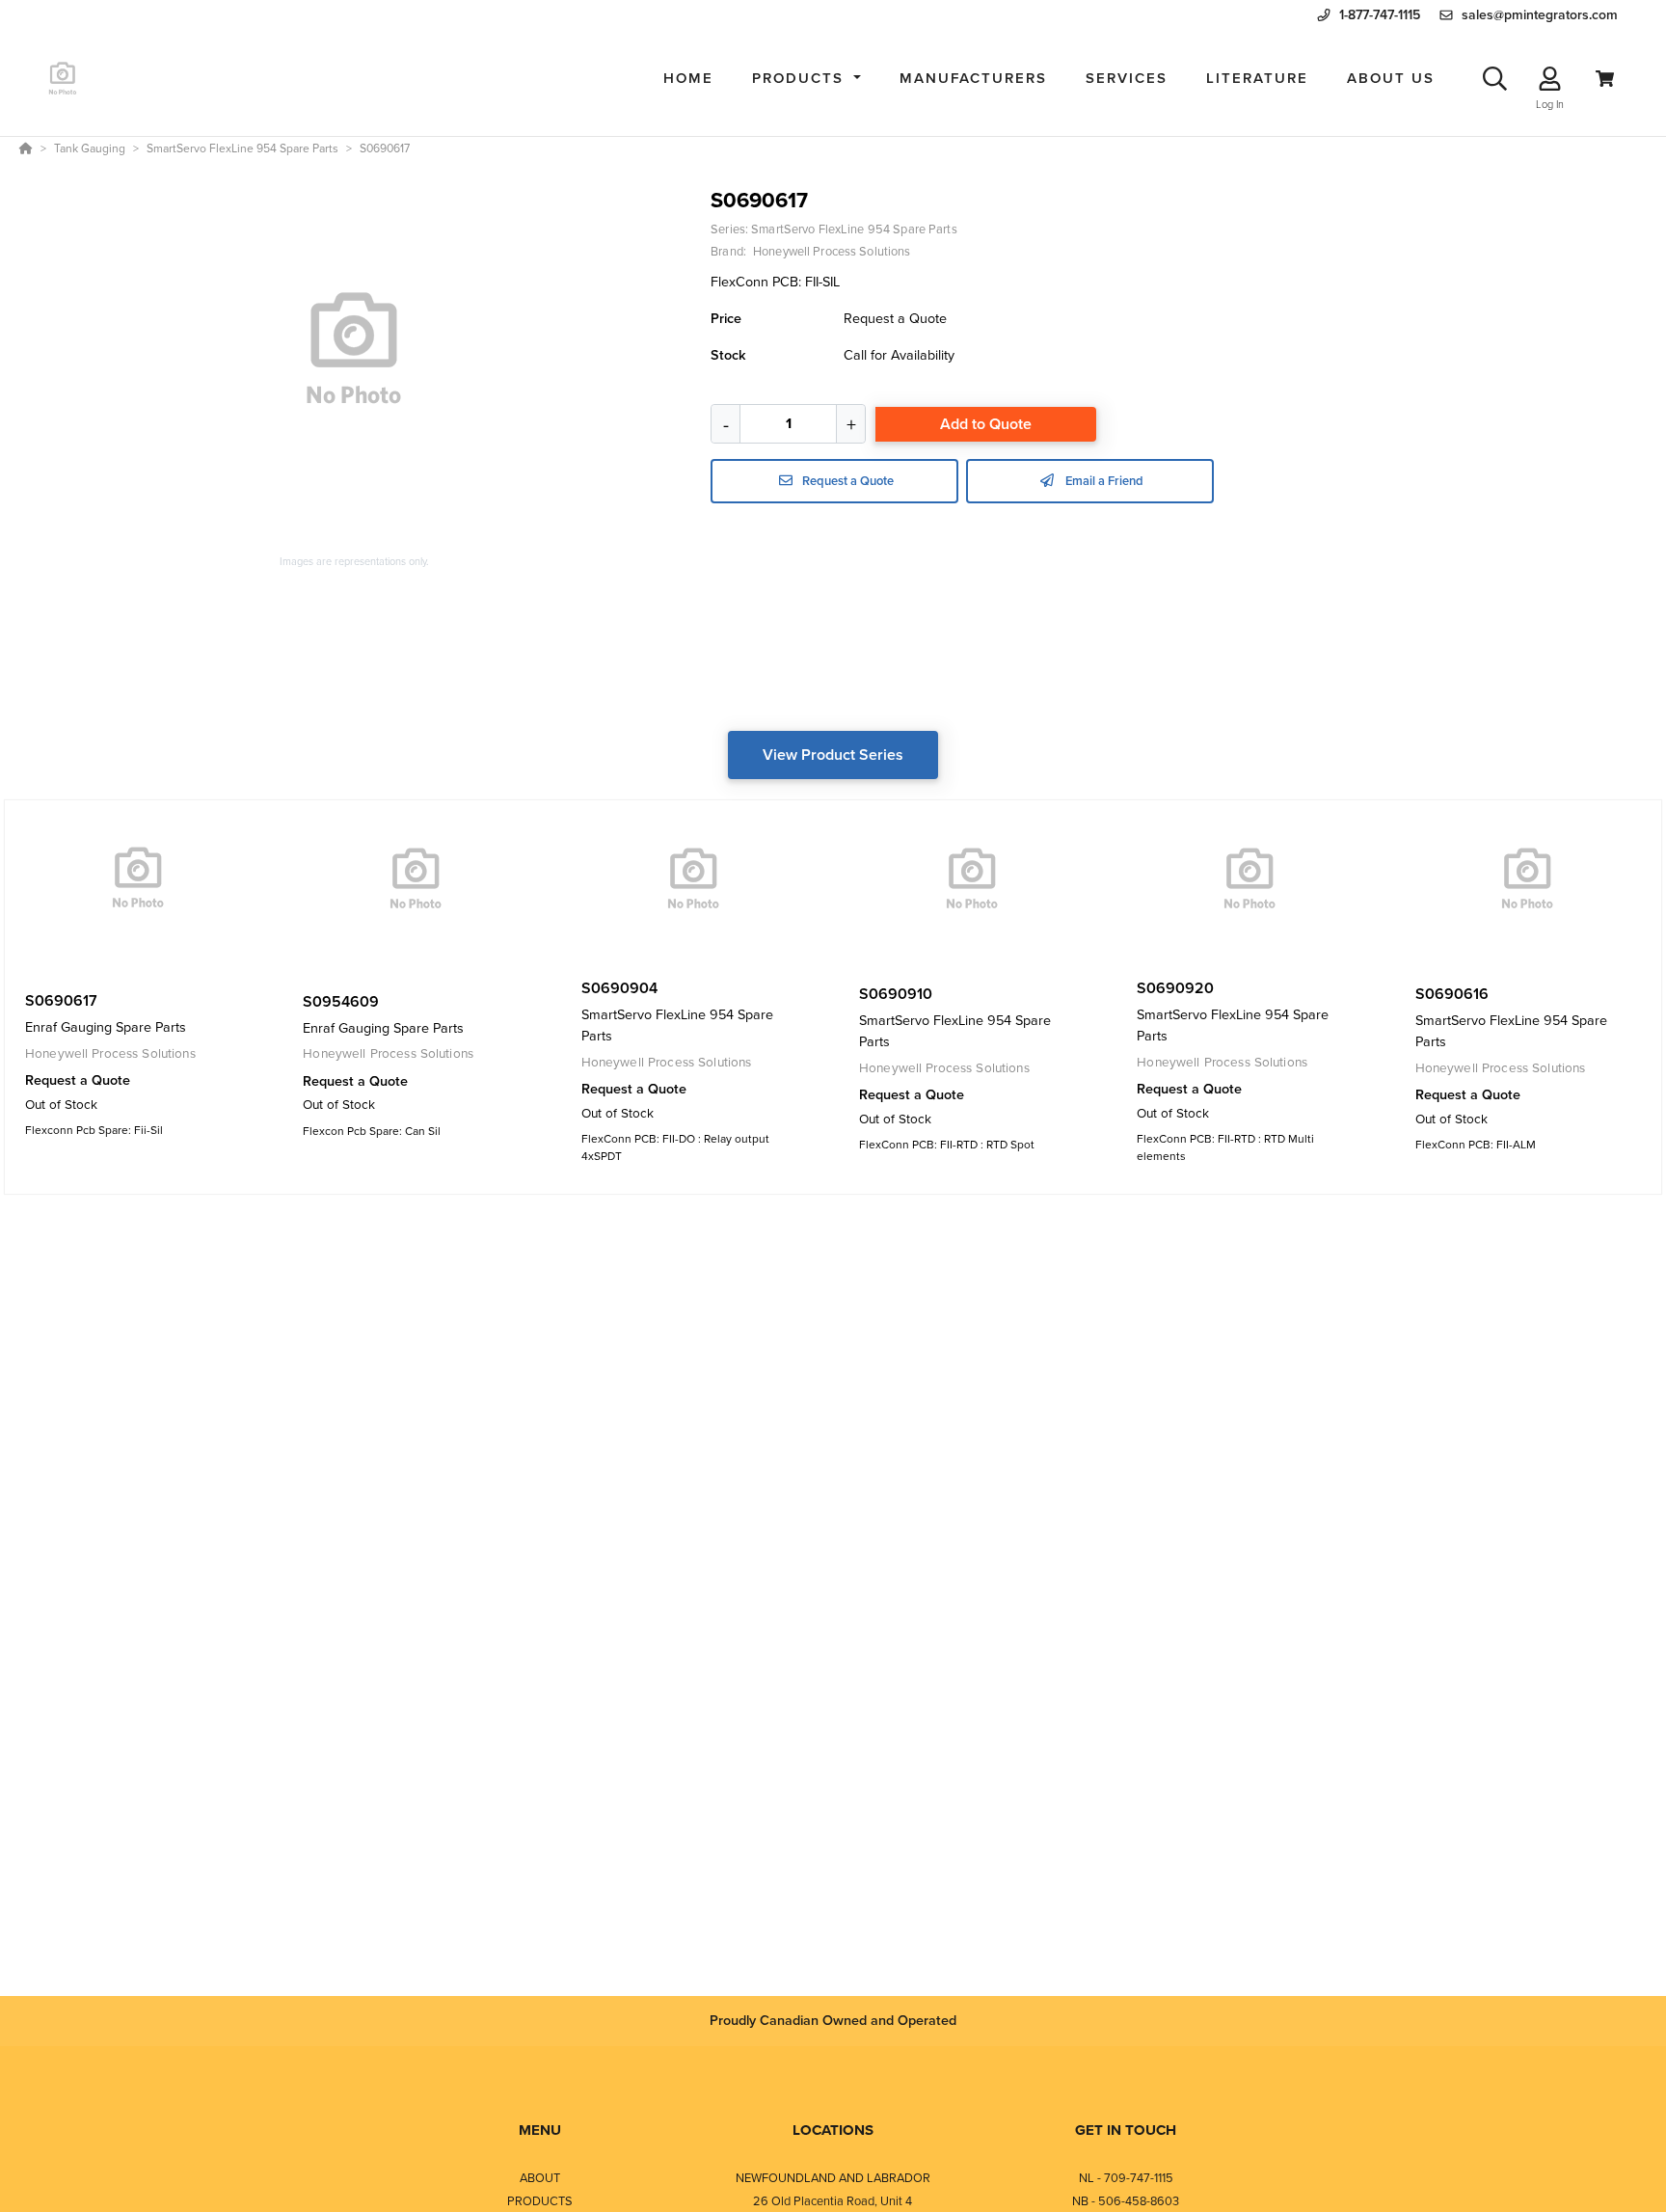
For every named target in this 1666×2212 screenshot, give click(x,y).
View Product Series (833, 755)
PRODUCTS (540, 2201)
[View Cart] (1605, 79)
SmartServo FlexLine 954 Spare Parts (854, 229)
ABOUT (540, 2178)
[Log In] (1550, 79)
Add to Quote (986, 424)
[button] (806, 79)
